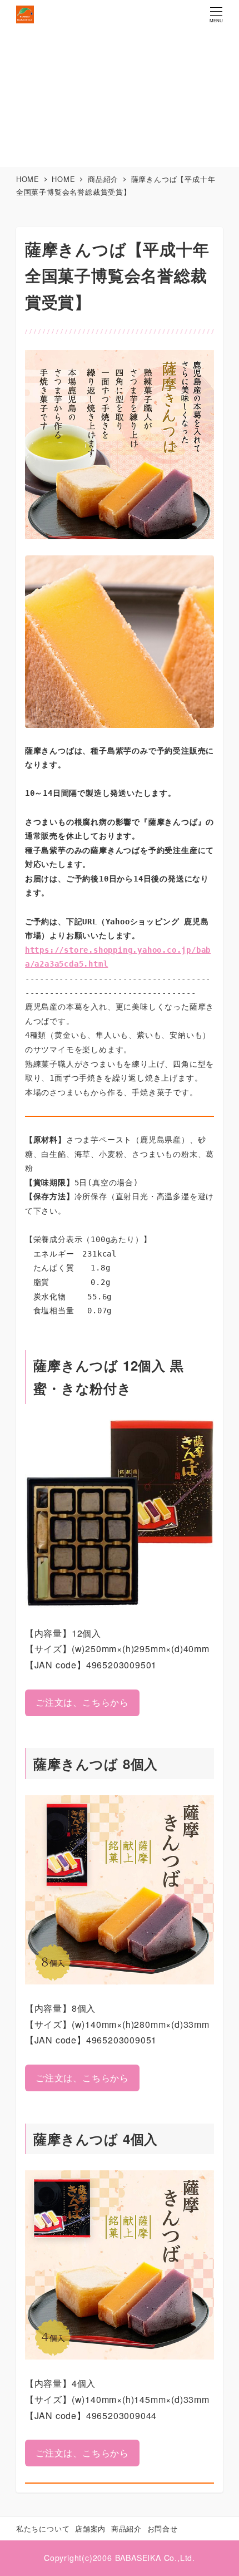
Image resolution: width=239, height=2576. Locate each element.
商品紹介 (126, 2528)
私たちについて (43, 2528)
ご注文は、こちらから (82, 1702)
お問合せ (163, 2528)
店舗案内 (90, 2528)
